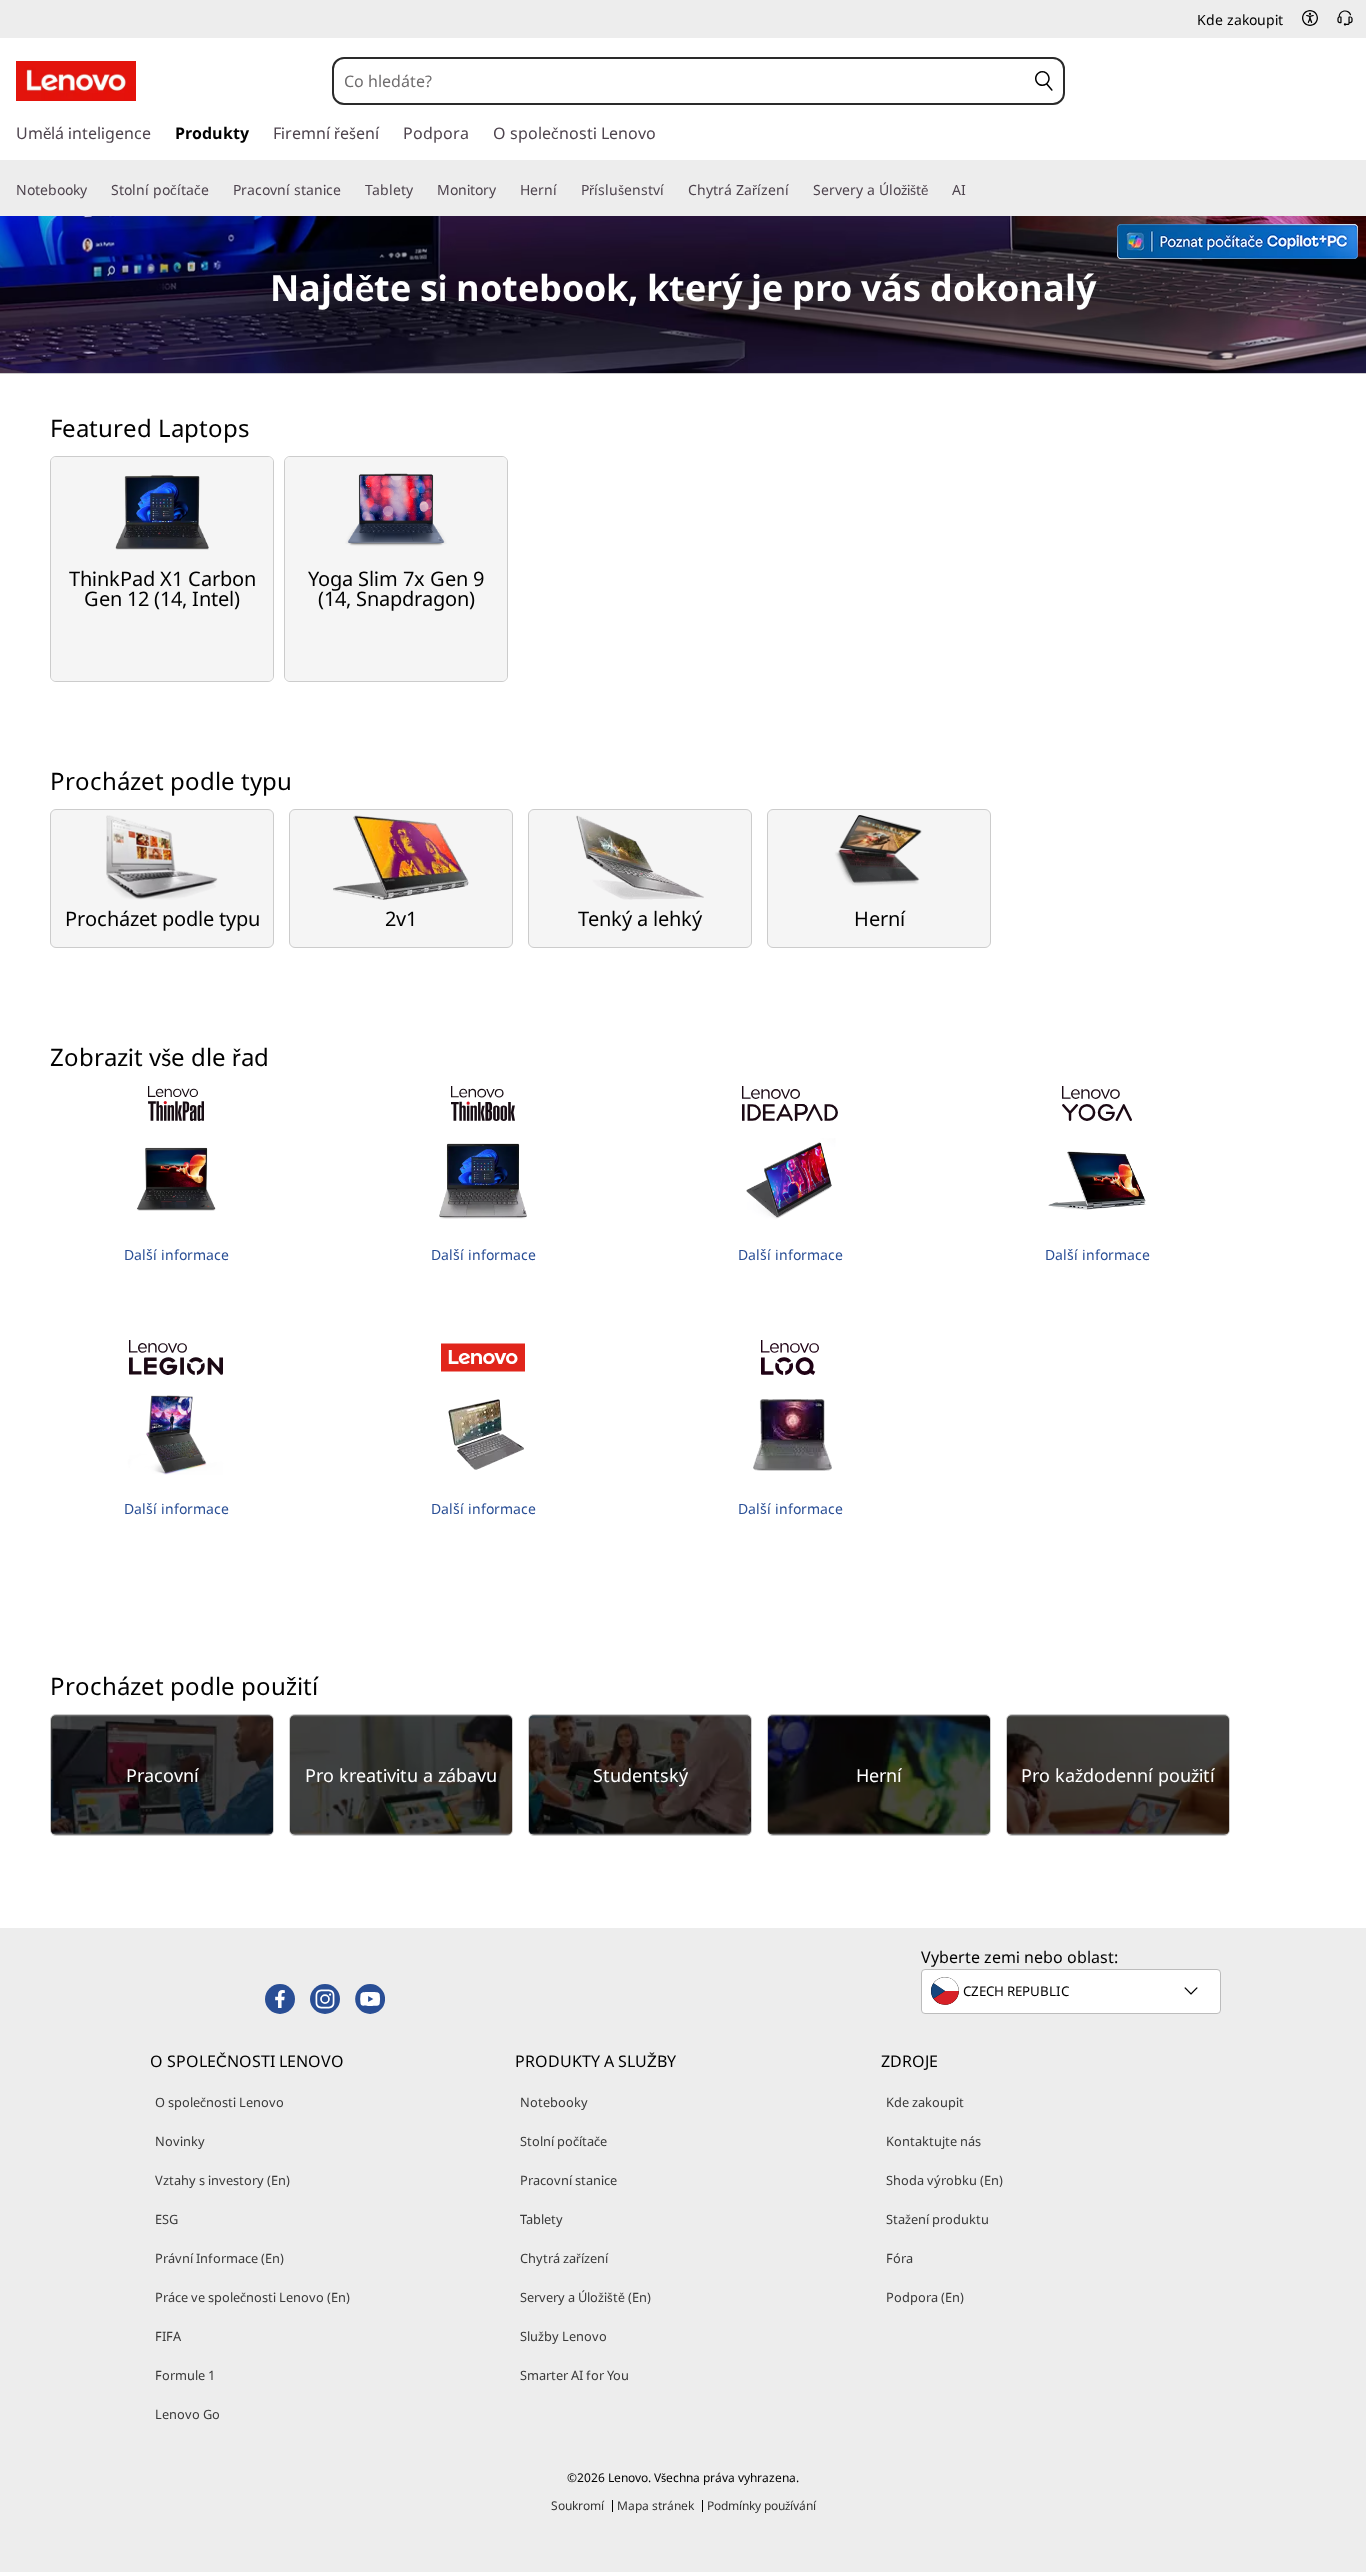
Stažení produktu (937, 2219)
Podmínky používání (761, 2505)
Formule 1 (185, 2375)
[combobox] (679, 81)
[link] (1345, 24)
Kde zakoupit (925, 2102)
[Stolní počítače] (217, 190)
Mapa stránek (655, 2505)
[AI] (974, 190)
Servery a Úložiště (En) (585, 2297)
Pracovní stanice (568, 2180)
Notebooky (554, 2102)
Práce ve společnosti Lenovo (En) (252, 2297)
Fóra (899, 2258)
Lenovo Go (187, 2414)
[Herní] (565, 190)
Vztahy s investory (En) (222, 2180)
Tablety (541, 2219)
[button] (1310, 18)
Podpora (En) (925, 2297)
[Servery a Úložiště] (936, 190)
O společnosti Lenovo (219, 2102)
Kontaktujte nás (933, 2141)
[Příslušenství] (672, 190)
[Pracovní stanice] (349, 190)
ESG (166, 2219)
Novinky (180, 2141)
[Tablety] (421, 190)
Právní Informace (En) (219, 2258)
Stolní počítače (563, 2141)
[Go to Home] (76, 81)
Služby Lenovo (563, 2336)
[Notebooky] (95, 190)
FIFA (168, 2336)
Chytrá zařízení (564, 2258)
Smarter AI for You (574, 2375)
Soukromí (577, 2505)
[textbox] (1073, 1991)
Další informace (176, 1254)
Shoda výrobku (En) (944, 2180)
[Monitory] (504, 190)
